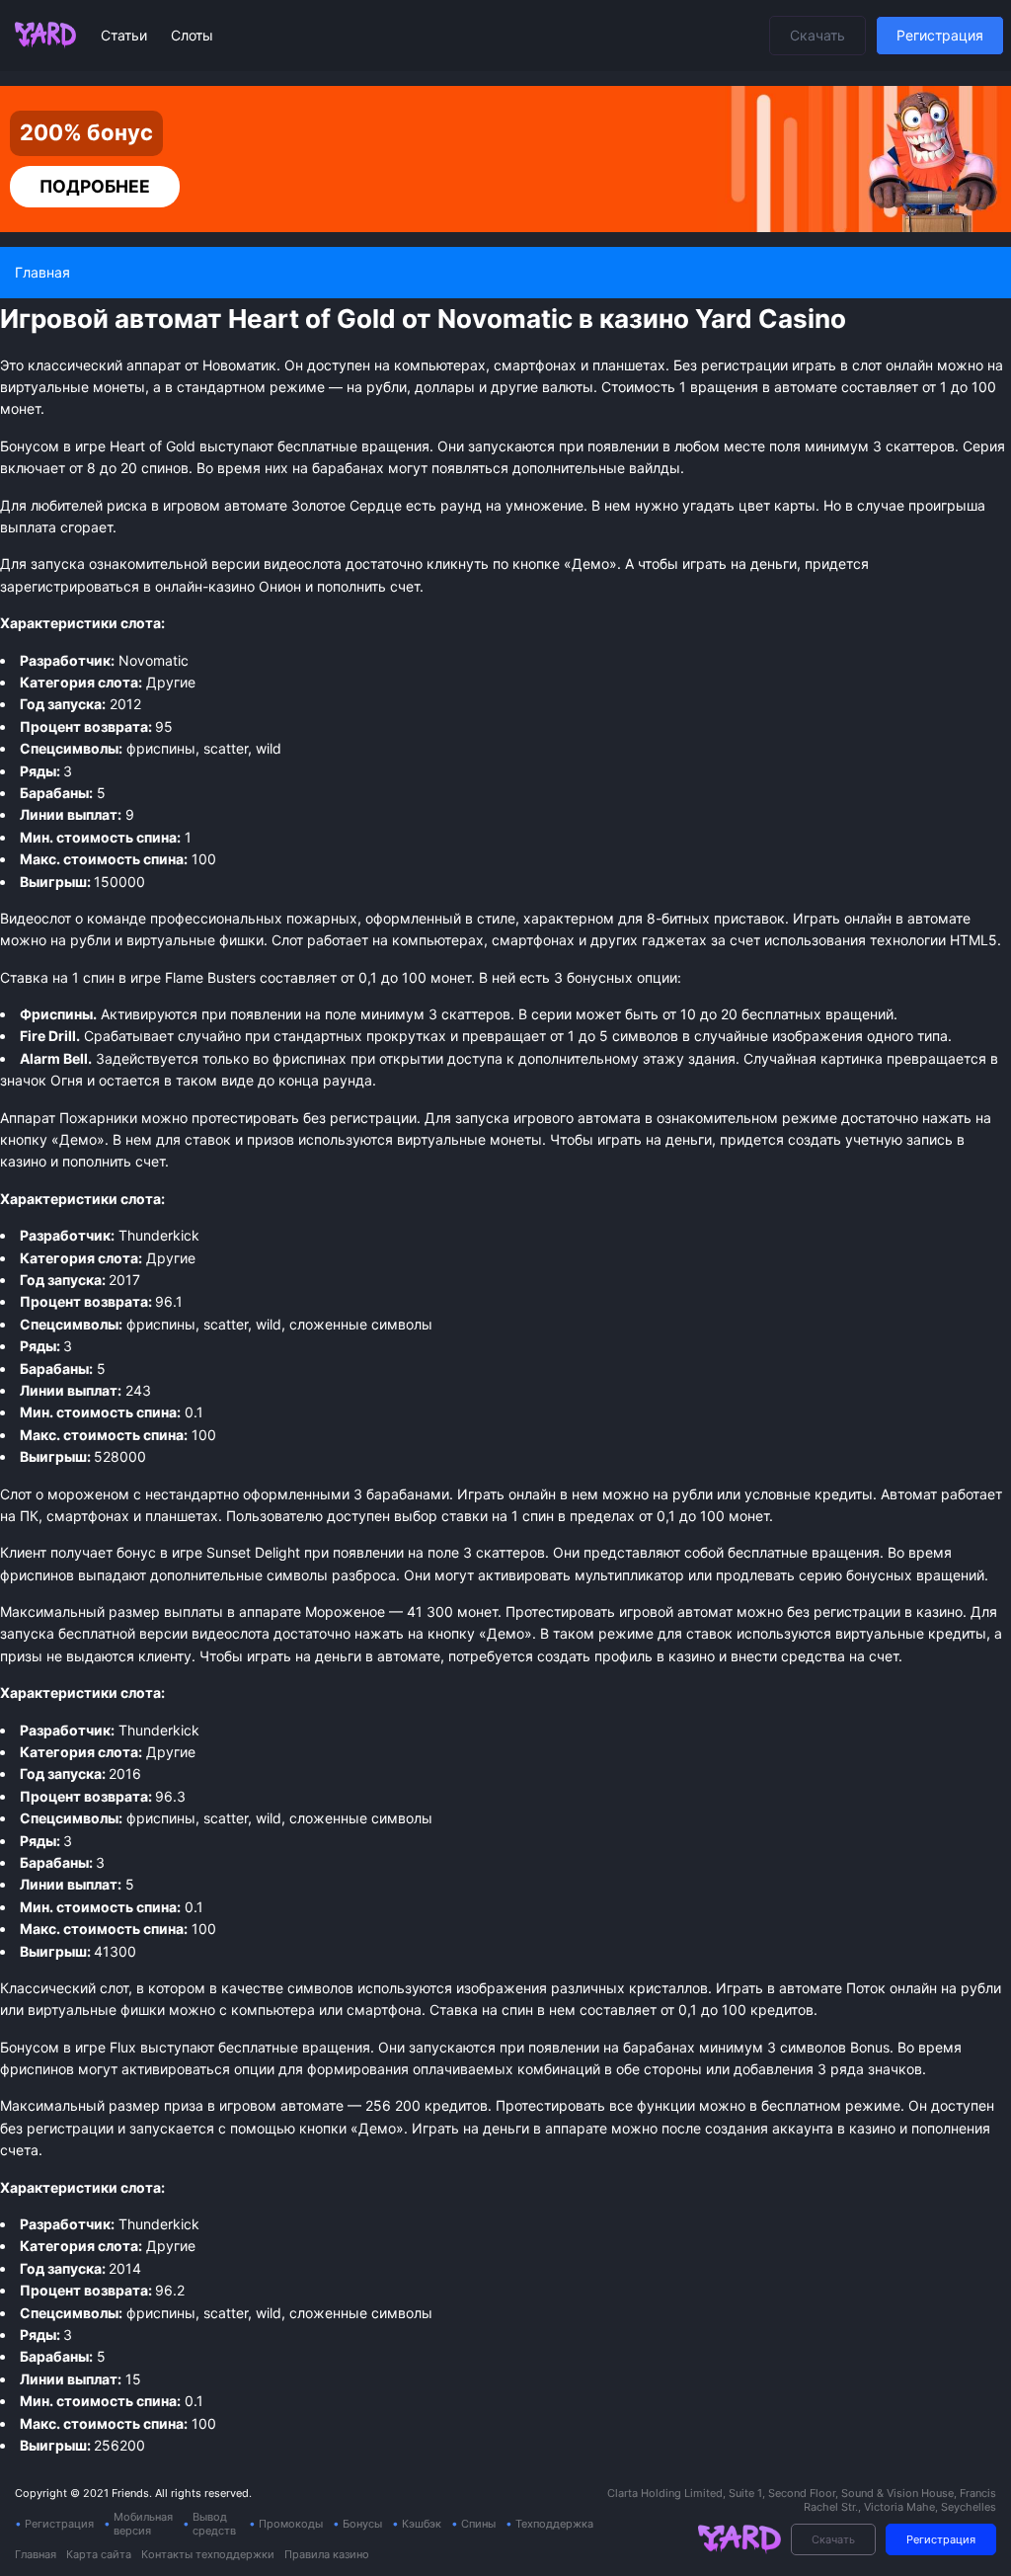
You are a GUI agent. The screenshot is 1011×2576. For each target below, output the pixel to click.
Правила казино (327, 2554)
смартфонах (533, 940)
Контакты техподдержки (208, 2554)
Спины (478, 2524)
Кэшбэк (422, 2524)
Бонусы (362, 2524)
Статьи (126, 35)
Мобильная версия (143, 2524)
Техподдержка (554, 2524)
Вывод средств (214, 2524)
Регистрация (940, 35)
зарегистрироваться (70, 586)
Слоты (192, 35)
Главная (36, 2554)
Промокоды (291, 2524)
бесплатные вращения (294, 2047)
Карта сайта (99, 2554)
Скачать (817, 35)
